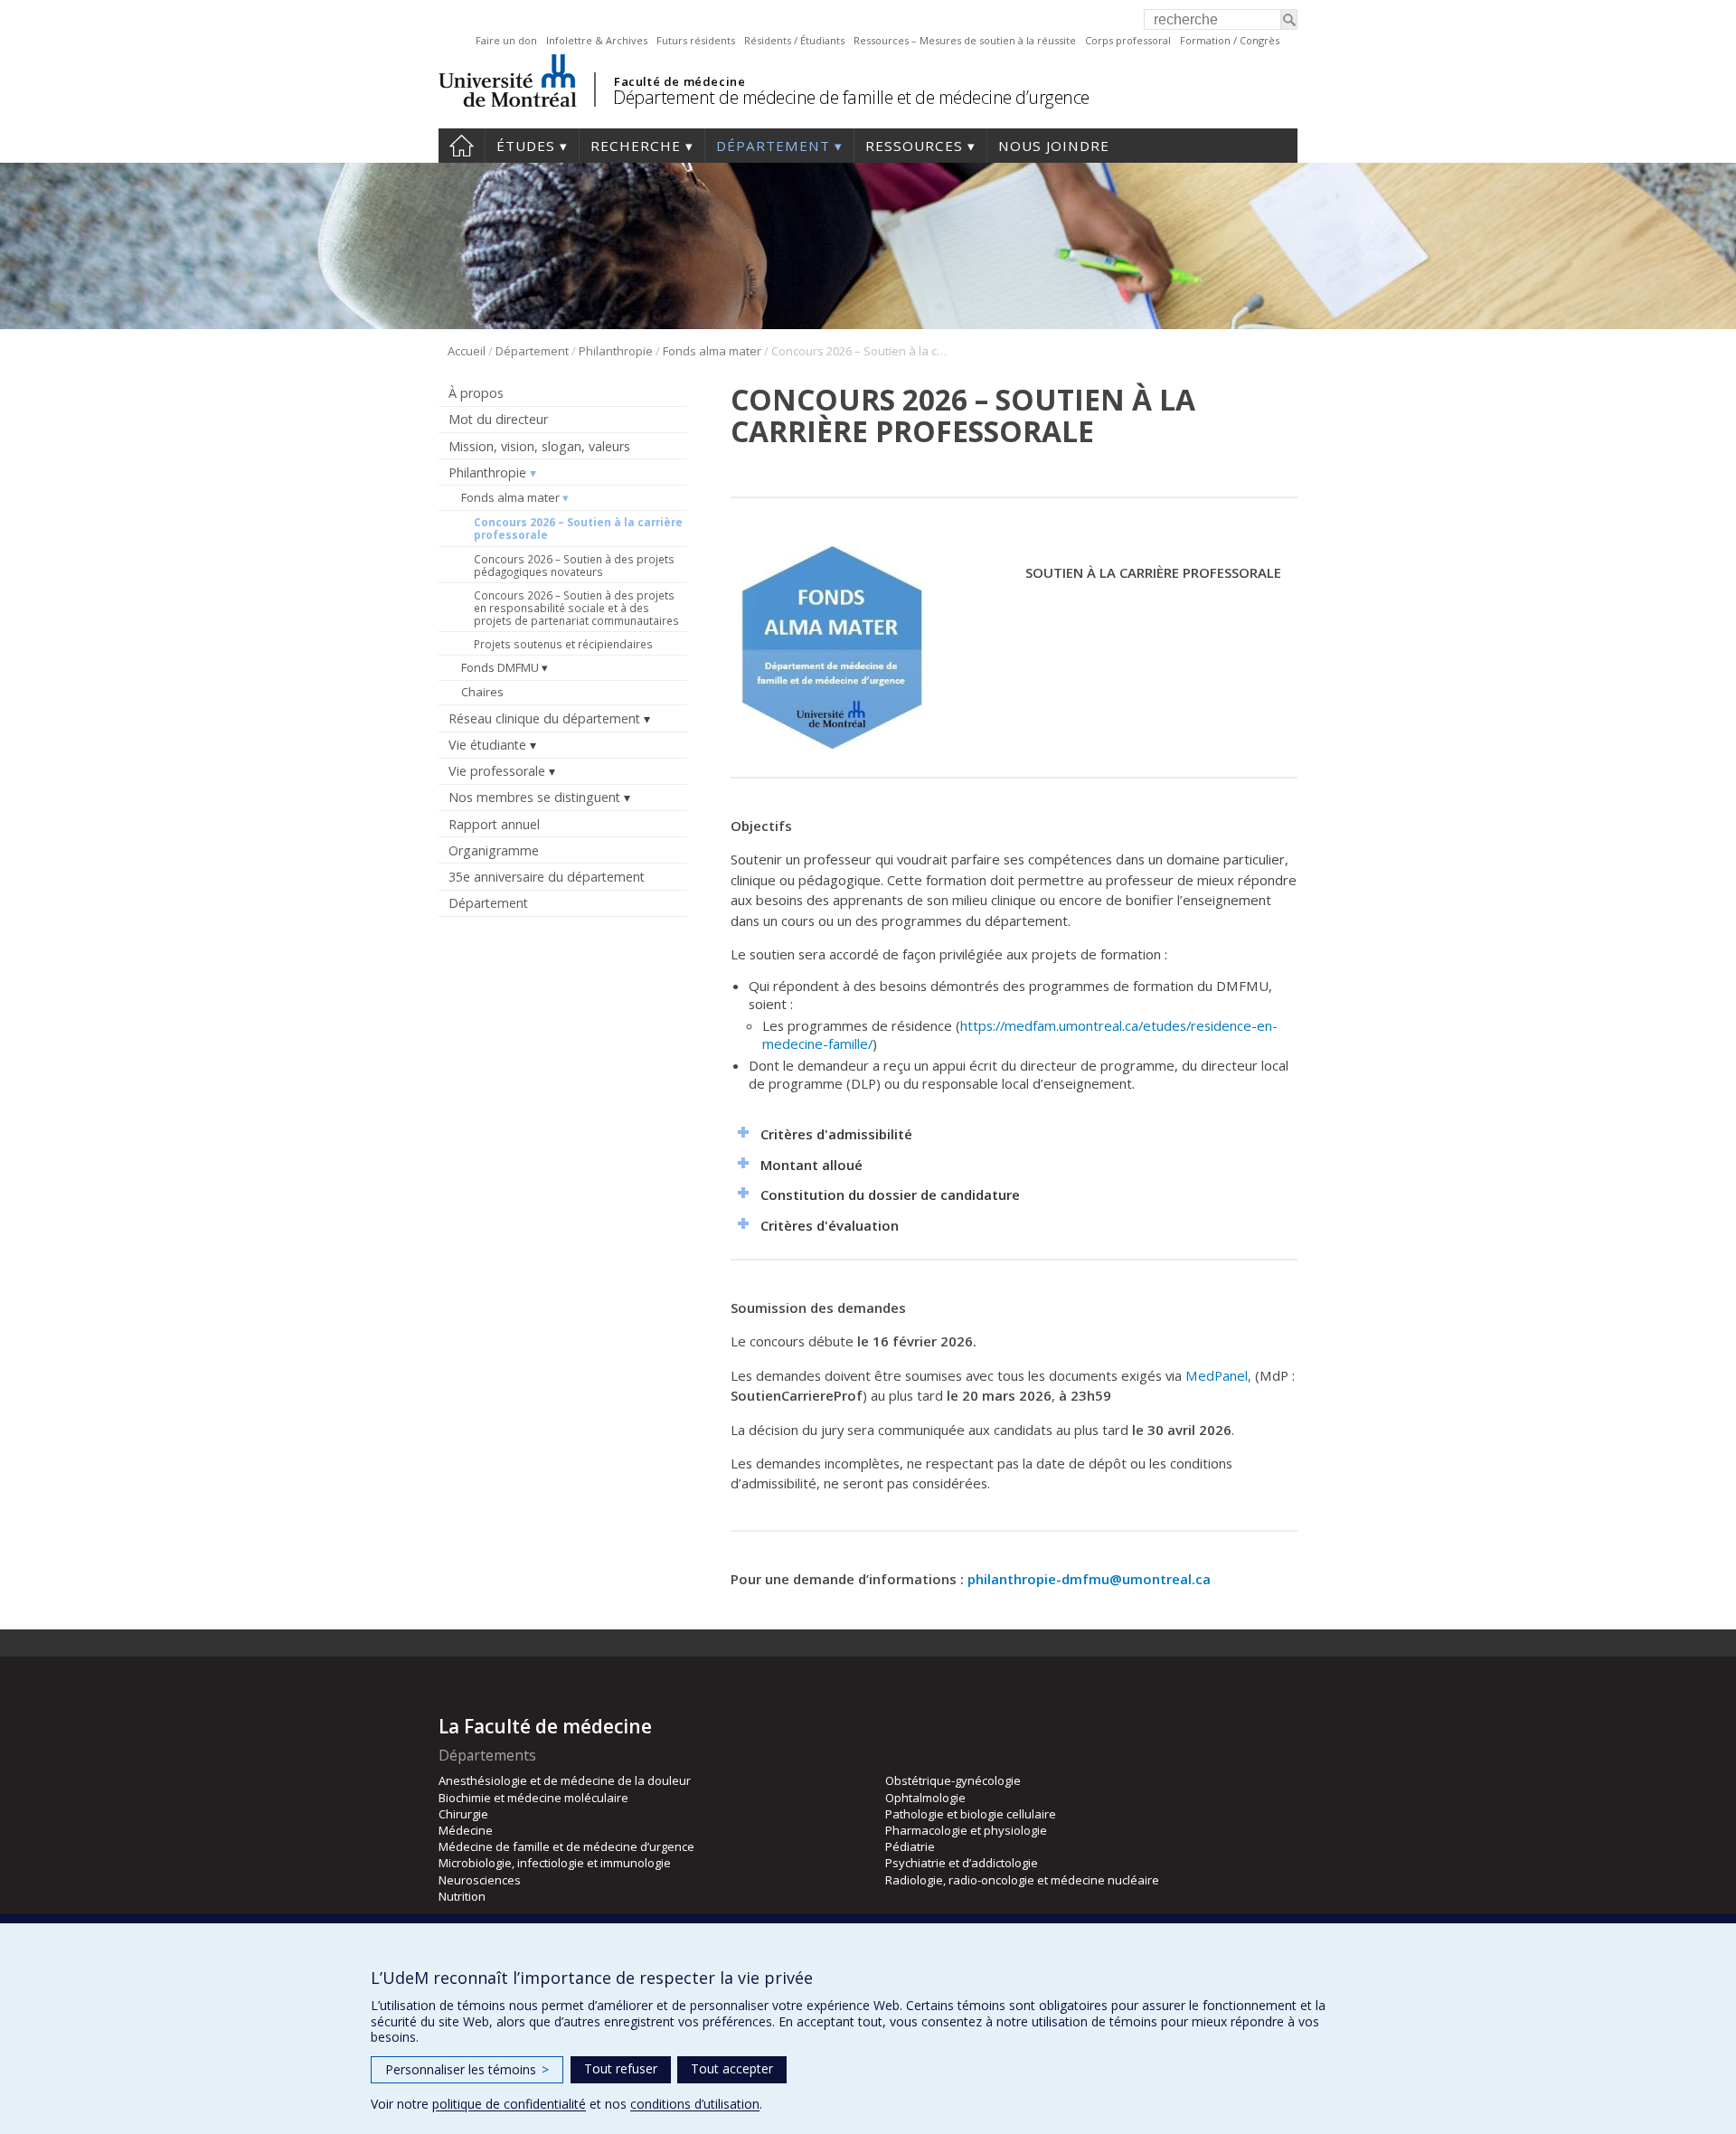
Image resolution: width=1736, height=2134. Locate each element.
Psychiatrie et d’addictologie (962, 1863)
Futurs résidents (696, 40)
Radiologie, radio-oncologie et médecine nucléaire (1022, 1880)
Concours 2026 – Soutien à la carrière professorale (578, 528)
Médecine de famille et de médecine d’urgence (566, 1846)
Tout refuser (621, 2068)
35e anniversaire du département (547, 877)
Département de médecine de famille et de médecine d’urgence (851, 97)
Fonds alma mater (712, 351)
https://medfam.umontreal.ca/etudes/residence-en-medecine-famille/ (1020, 1034)
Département (773, 146)
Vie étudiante (487, 745)
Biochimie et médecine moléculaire (533, 1798)
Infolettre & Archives (597, 40)
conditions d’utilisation (695, 2104)
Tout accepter (732, 2068)
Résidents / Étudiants (794, 40)
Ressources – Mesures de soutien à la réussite (965, 40)
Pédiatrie (910, 1846)
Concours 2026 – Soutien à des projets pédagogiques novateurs (574, 565)
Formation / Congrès (1230, 40)
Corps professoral (1128, 40)
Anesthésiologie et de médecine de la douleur (565, 1780)
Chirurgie (463, 1814)
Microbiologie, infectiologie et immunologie (555, 1863)
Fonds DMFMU (500, 667)
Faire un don (506, 40)
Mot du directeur (498, 419)
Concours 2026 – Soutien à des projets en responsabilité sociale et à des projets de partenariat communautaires (576, 608)
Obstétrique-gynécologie (953, 1780)
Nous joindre (1054, 146)
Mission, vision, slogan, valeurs (539, 446)
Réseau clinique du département (544, 718)
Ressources (914, 146)
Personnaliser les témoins (467, 2069)
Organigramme (494, 850)
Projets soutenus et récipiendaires (563, 644)
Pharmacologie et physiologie (966, 1830)
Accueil (462, 146)
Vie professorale (497, 771)
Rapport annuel (494, 824)
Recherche (636, 146)
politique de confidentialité (509, 2104)
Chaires (482, 692)
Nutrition (462, 1896)
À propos (476, 393)
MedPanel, (1218, 1375)
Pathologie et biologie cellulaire (971, 1814)
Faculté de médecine (679, 81)
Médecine (466, 1830)
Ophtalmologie (925, 1798)
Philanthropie (616, 351)
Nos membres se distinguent (534, 797)
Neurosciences (480, 1880)
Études (526, 146)
